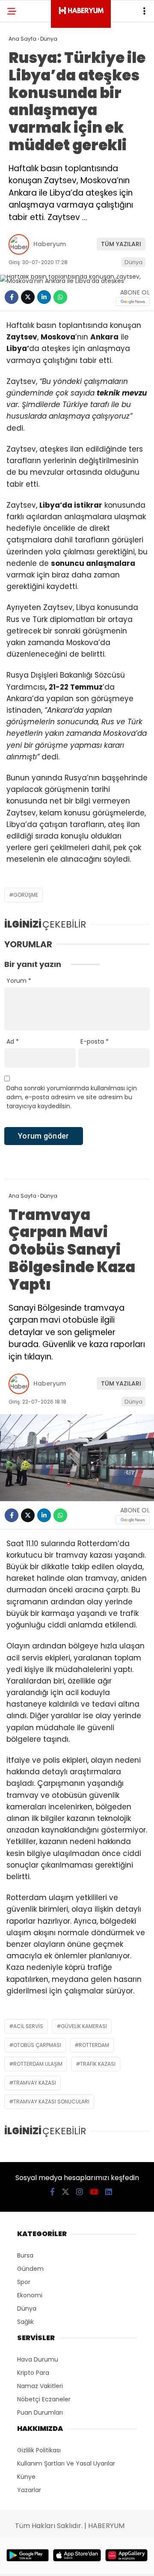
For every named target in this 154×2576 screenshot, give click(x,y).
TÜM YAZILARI (121, 244)
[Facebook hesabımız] (52, 2192)
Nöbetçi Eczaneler (44, 2399)
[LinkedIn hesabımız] (109, 2192)
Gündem (30, 2269)
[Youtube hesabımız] (94, 2192)
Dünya (133, 262)
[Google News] (133, 302)
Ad (13, 1041)
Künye (26, 2477)
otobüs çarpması (37, 2045)
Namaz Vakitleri (40, 2386)
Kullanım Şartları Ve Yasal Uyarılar (66, 2463)
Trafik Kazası (98, 2064)
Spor (24, 2282)
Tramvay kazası (35, 2083)
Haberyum (50, 244)
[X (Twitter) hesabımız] (65, 2192)
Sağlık (25, 2322)
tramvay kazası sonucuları (51, 2102)
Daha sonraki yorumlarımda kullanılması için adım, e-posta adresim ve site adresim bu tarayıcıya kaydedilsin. (72, 1097)
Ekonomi (30, 2295)
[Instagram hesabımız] (80, 2192)
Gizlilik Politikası (39, 2450)
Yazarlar (29, 2490)
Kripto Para (33, 2373)
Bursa (25, 2255)
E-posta (95, 1041)
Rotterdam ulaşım (38, 2064)
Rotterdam (94, 2045)
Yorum (19, 981)
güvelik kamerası (84, 2026)
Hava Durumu (38, 2359)
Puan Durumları (40, 2412)
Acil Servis (28, 2026)
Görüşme (26, 895)
